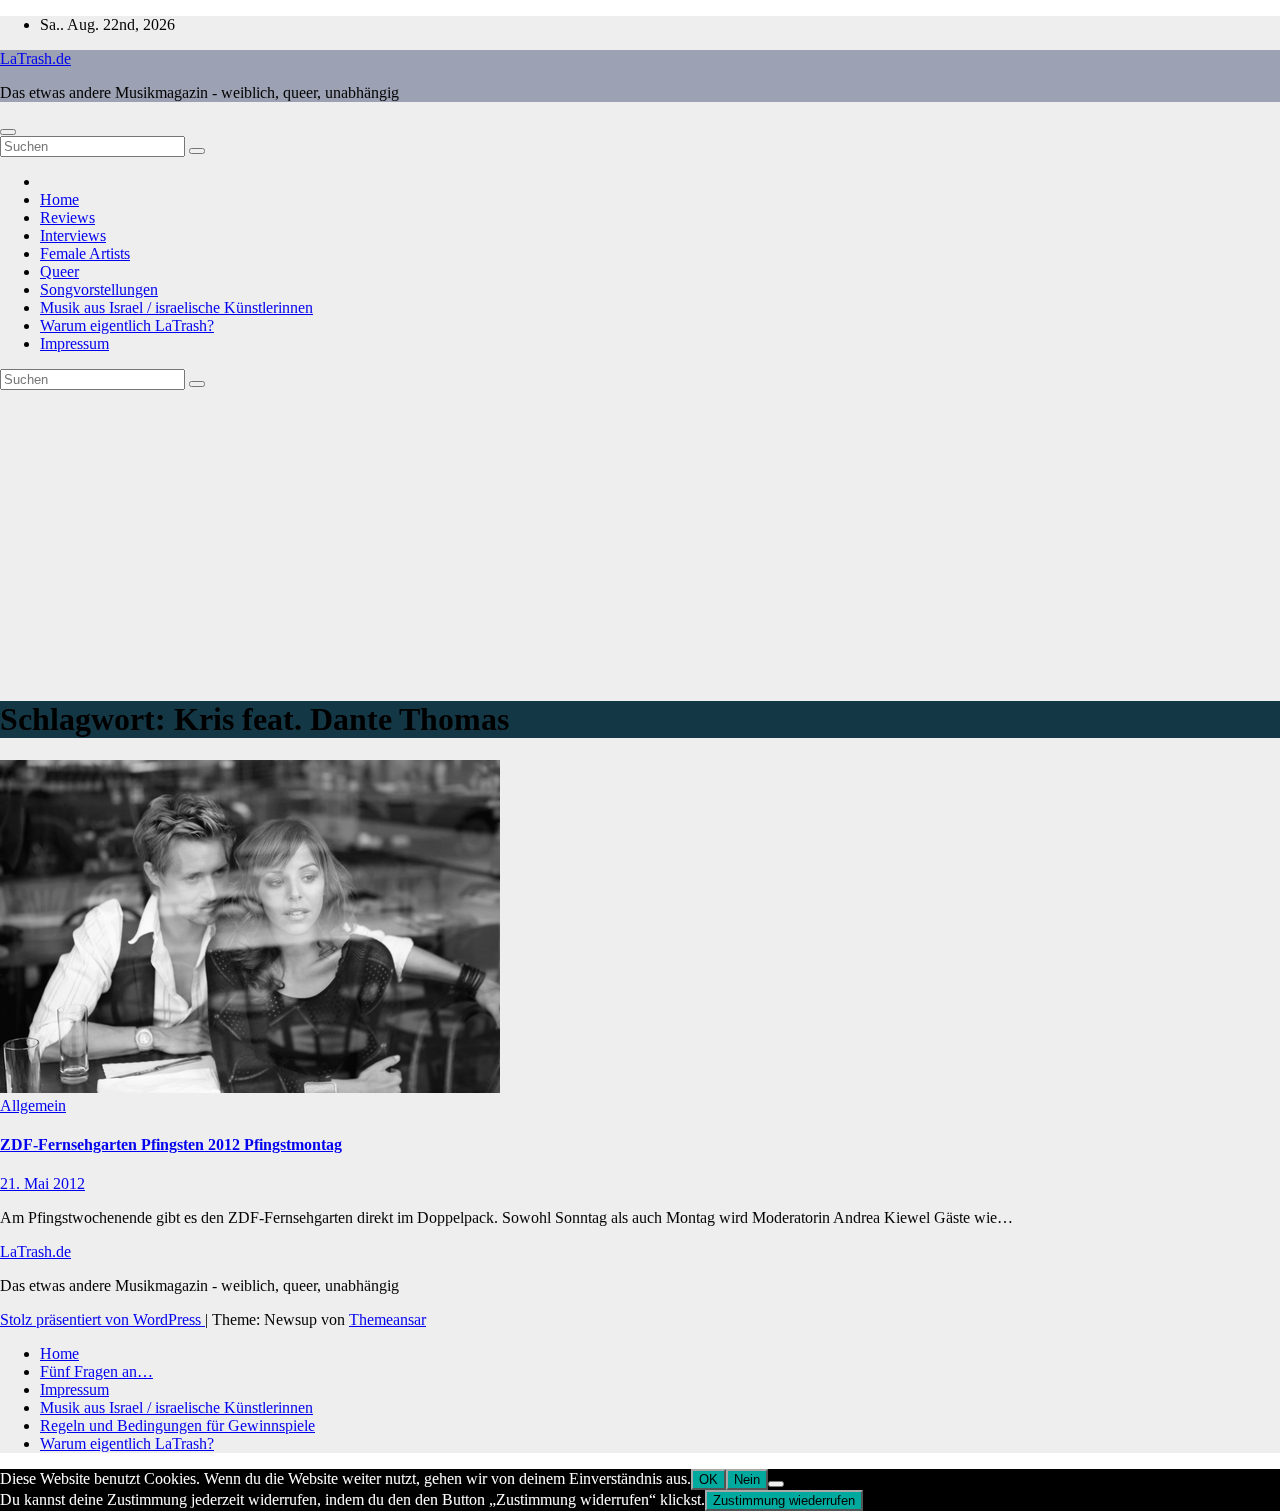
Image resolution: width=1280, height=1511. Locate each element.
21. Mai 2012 (42, 1183)
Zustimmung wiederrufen (784, 1500)
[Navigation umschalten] (8, 132)
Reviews (67, 217)
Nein (747, 1479)
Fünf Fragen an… (96, 1371)
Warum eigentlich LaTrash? (127, 325)
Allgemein (33, 1105)
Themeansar (387, 1319)
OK (708, 1479)
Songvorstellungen (99, 289)
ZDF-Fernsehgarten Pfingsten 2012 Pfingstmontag (171, 1144)
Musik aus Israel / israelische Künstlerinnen (176, 307)
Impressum (74, 343)
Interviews (73, 235)
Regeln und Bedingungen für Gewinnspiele (177, 1425)
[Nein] (776, 1484)
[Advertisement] (640, 540)
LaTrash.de (35, 58)
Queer (59, 271)
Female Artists (85, 253)
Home (59, 199)
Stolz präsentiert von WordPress (102, 1319)
